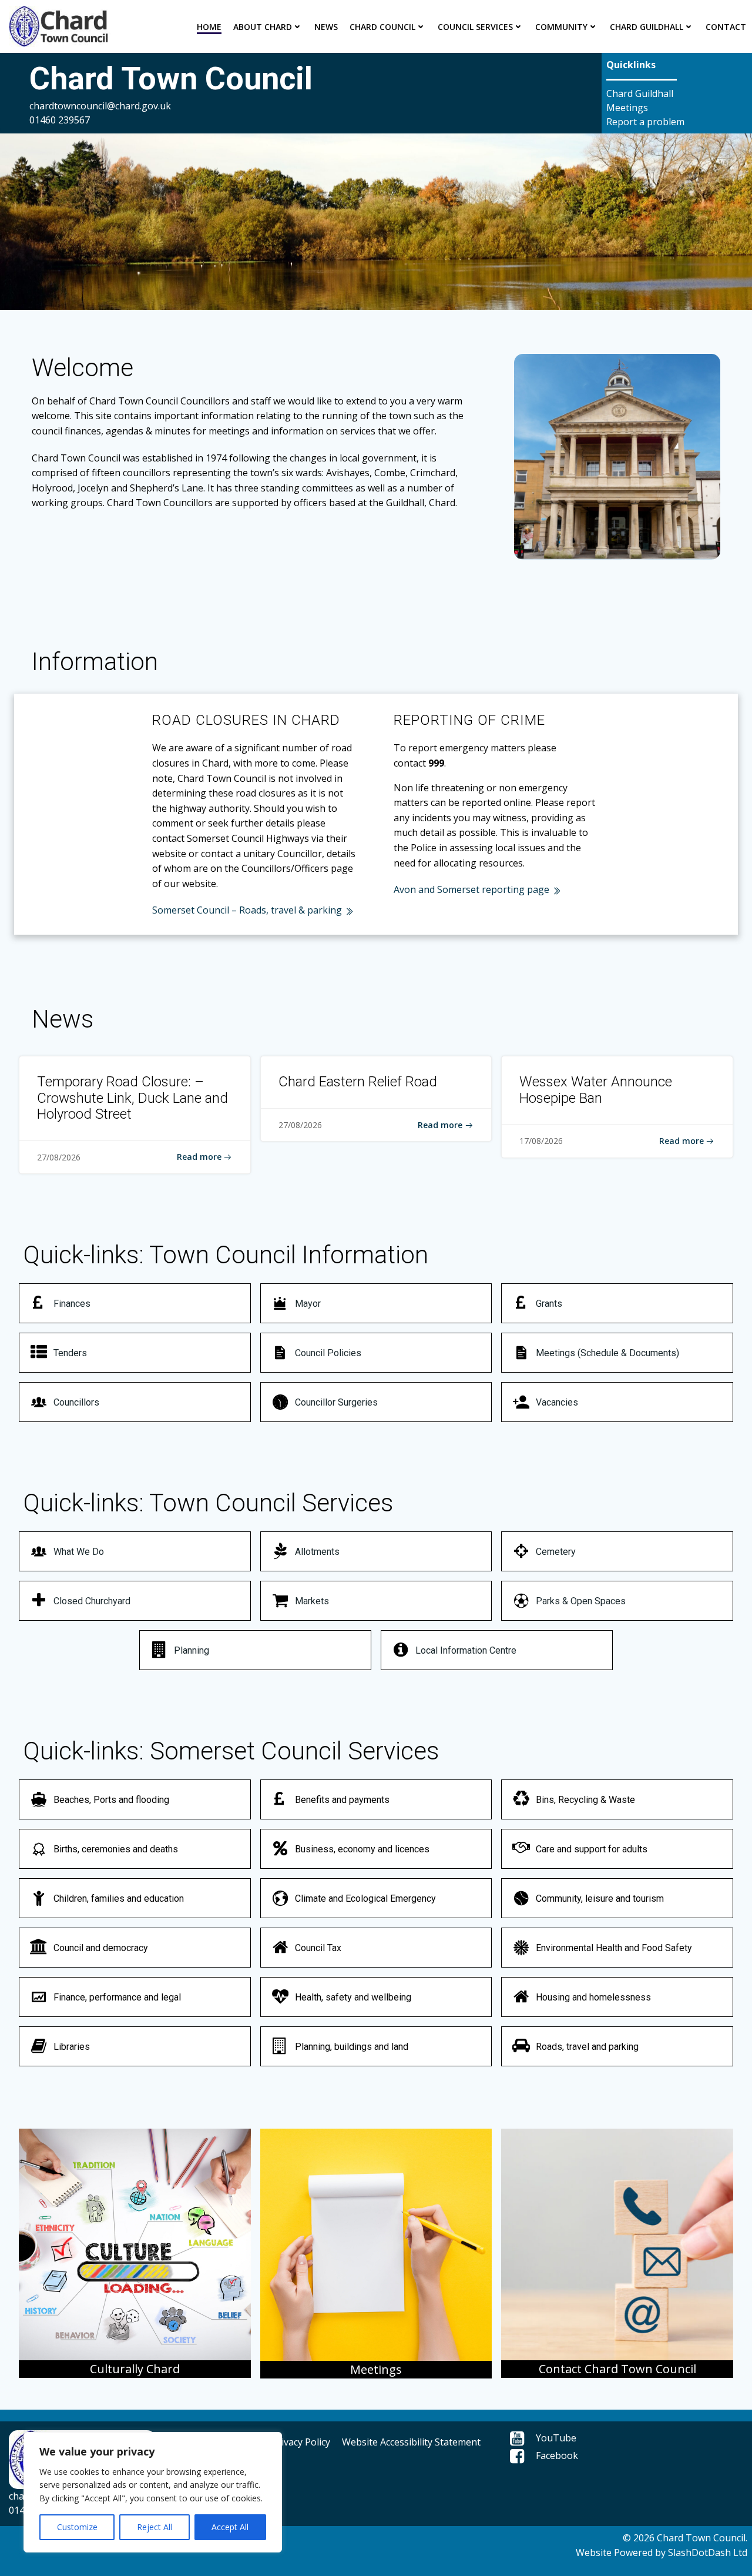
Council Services (475, 27)
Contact (726, 27)
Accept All (230, 2527)
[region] (153, 2492)
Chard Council (382, 27)
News (326, 27)
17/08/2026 (541, 1141)
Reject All (155, 2527)
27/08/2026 (59, 1157)
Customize (77, 2527)
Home (209, 27)
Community (561, 27)
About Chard (263, 27)
